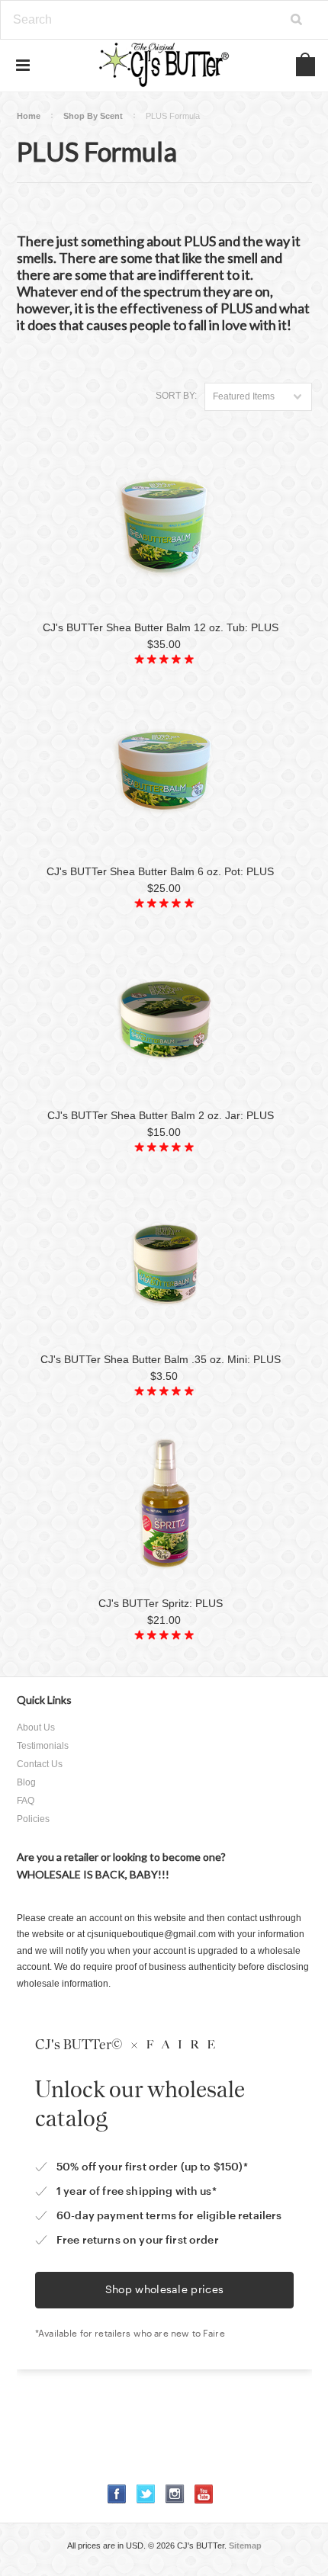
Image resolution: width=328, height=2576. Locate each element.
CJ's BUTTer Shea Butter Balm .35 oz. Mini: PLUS (161, 1359)
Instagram (175, 2494)
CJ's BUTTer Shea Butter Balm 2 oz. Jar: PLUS (161, 1115)
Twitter (146, 2494)
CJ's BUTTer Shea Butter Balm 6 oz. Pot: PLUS (160, 871)
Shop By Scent (93, 116)
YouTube (204, 2494)
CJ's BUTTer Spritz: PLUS (161, 1603)
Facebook (117, 2494)
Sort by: (176, 396)
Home (29, 116)
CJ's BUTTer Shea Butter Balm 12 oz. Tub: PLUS (161, 627)
